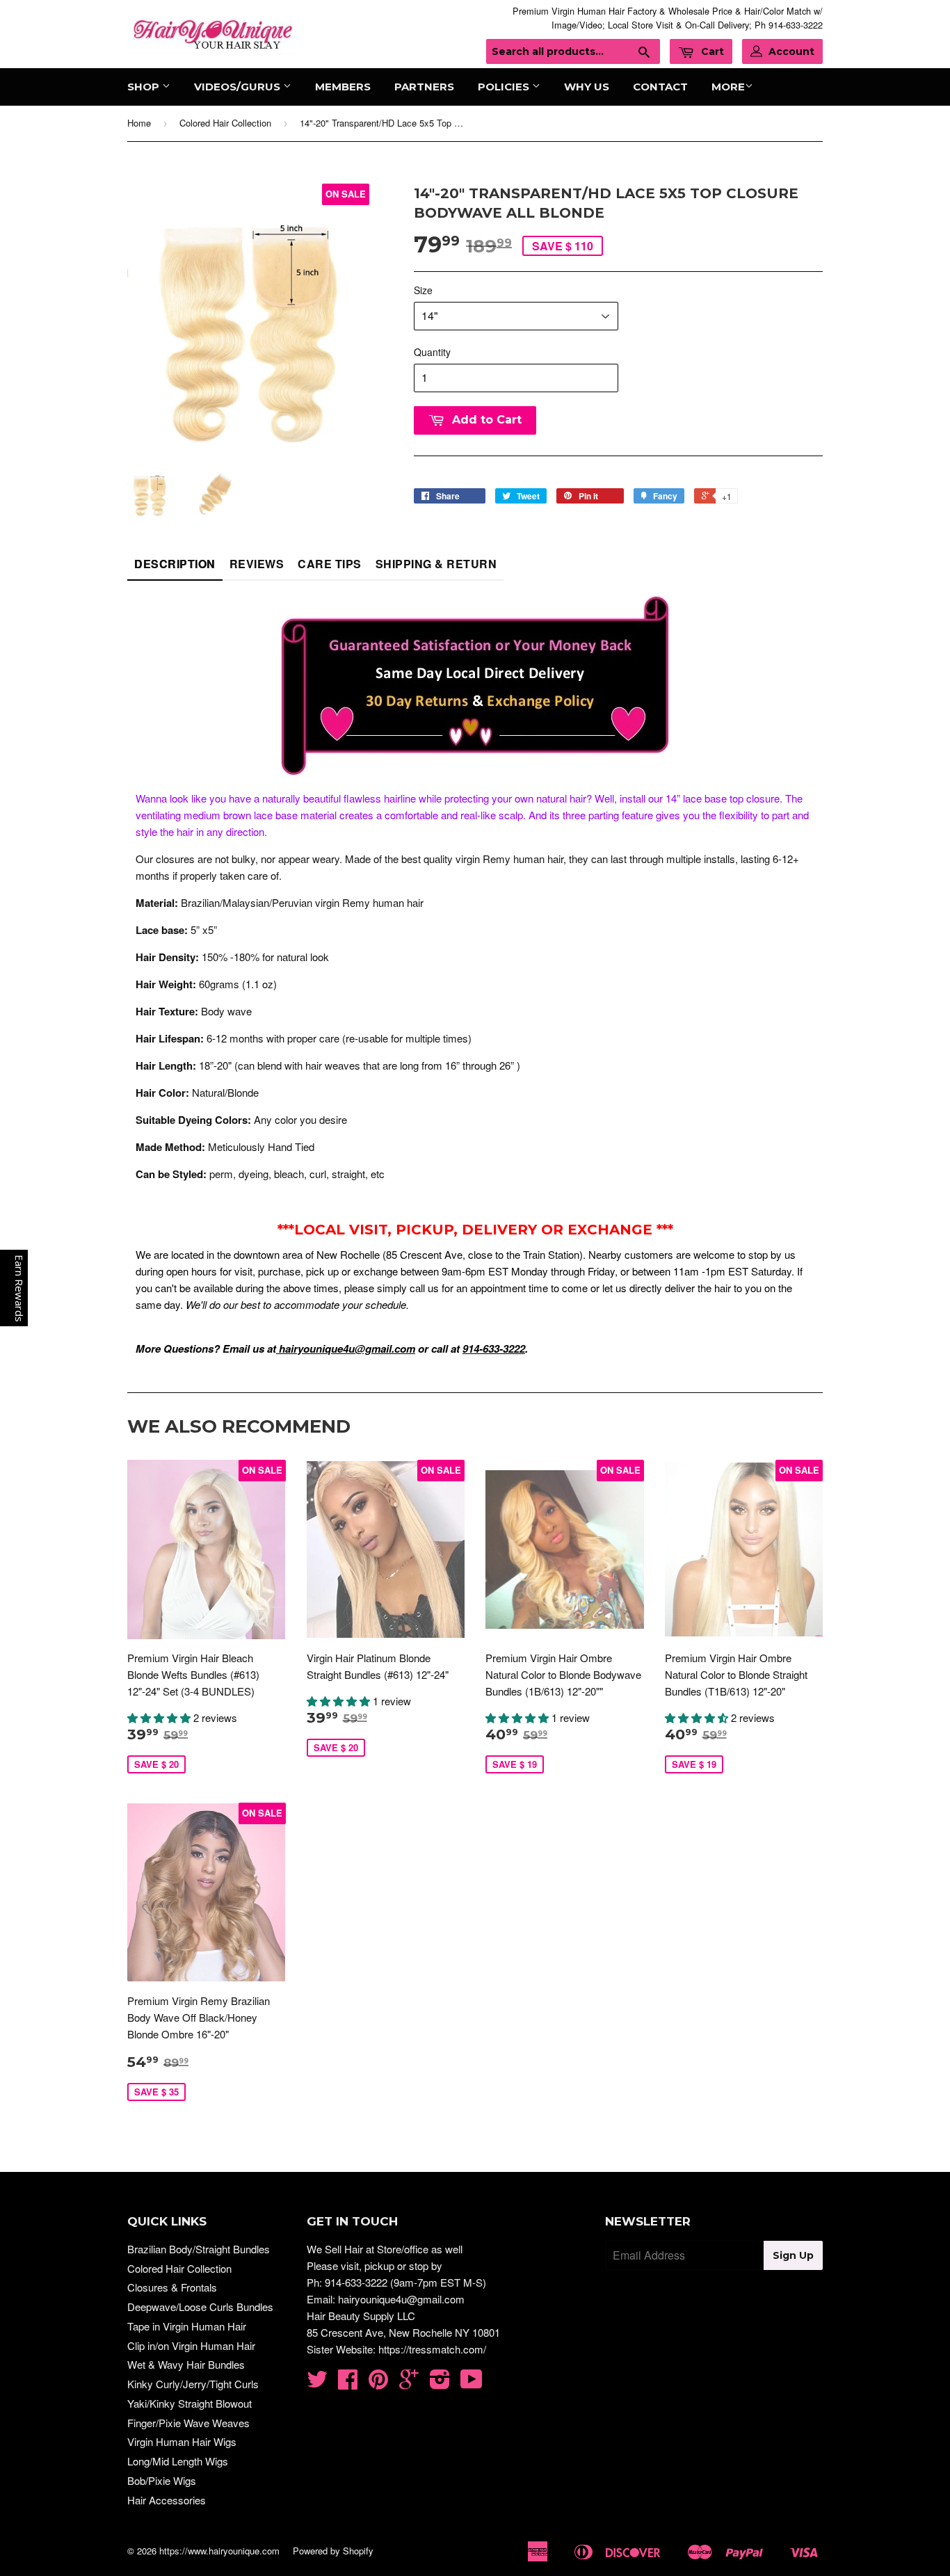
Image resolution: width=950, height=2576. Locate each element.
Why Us (587, 87)
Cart (711, 51)
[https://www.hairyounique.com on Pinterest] (378, 2383)
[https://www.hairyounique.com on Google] (409, 2383)
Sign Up (793, 2255)
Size (423, 290)
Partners (424, 87)
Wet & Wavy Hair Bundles (186, 2364)
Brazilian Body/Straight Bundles (199, 2249)
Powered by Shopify (333, 2551)
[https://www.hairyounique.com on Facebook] (348, 2383)
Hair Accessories (167, 2500)
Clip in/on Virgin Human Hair (191, 2345)
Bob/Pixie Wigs (162, 2480)
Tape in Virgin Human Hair (187, 2326)
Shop (145, 87)
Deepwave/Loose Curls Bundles (200, 2307)
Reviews (257, 564)
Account (791, 51)
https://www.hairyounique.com (219, 2551)
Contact (660, 87)
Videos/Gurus (239, 87)
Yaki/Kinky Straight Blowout (190, 2403)
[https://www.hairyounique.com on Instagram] (440, 2383)
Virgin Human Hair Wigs (182, 2441)
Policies (505, 87)
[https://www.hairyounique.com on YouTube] (472, 2383)
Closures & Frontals (172, 2287)
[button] (160, 1717)
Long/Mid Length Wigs (178, 2461)
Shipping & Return (436, 564)
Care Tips (330, 564)
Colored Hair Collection (225, 123)
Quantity (432, 352)
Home (139, 123)
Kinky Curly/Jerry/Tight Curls (193, 2384)
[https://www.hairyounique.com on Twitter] (317, 2383)
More (728, 87)
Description (175, 564)
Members (343, 87)
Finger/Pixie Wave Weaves (188, 2423)
